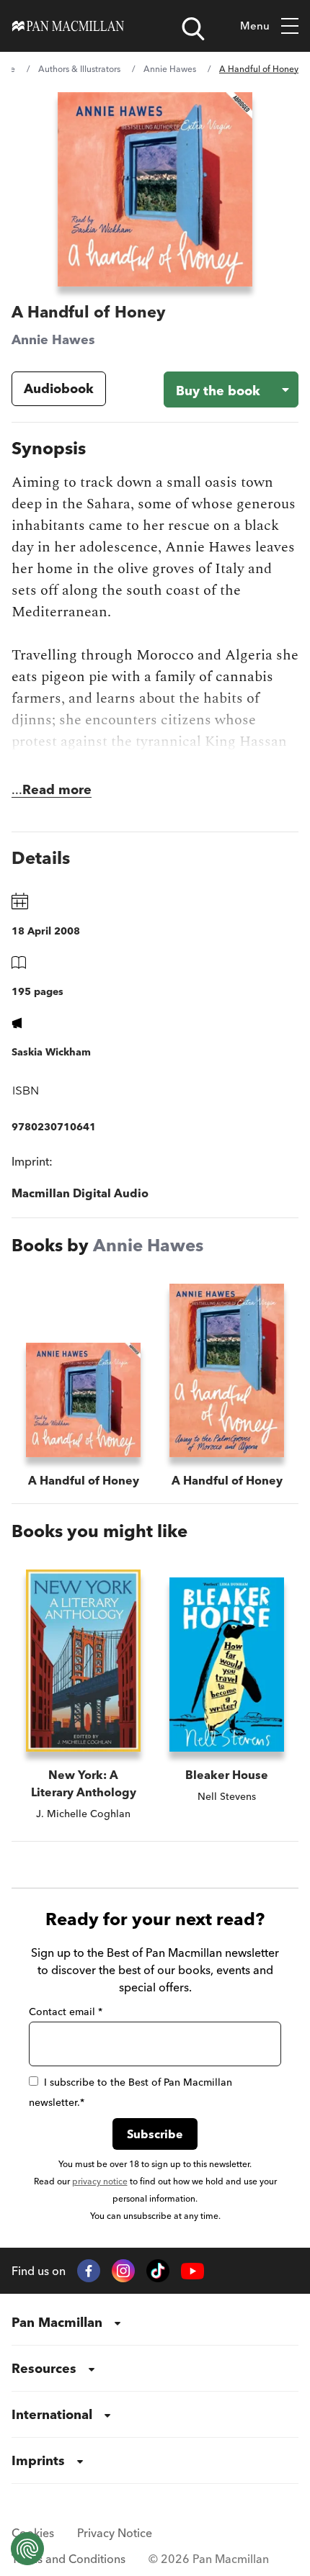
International (52, 2414)
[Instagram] (123, 2271)
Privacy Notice (115, 2533)
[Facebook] (89, 2271)
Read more (57, 789)
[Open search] (193, 29)
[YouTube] (192, 2271)
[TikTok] (158, 2271)
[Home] (68, 26)
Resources (44, 2368)
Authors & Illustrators (79, 69)
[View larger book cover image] (155, 189)
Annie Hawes (170, 69)
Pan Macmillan (57, 2322)
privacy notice (100, 2181)
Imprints (38, 2460)
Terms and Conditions (68, 2559)
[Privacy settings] (27, 2549)
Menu (255, 26)
